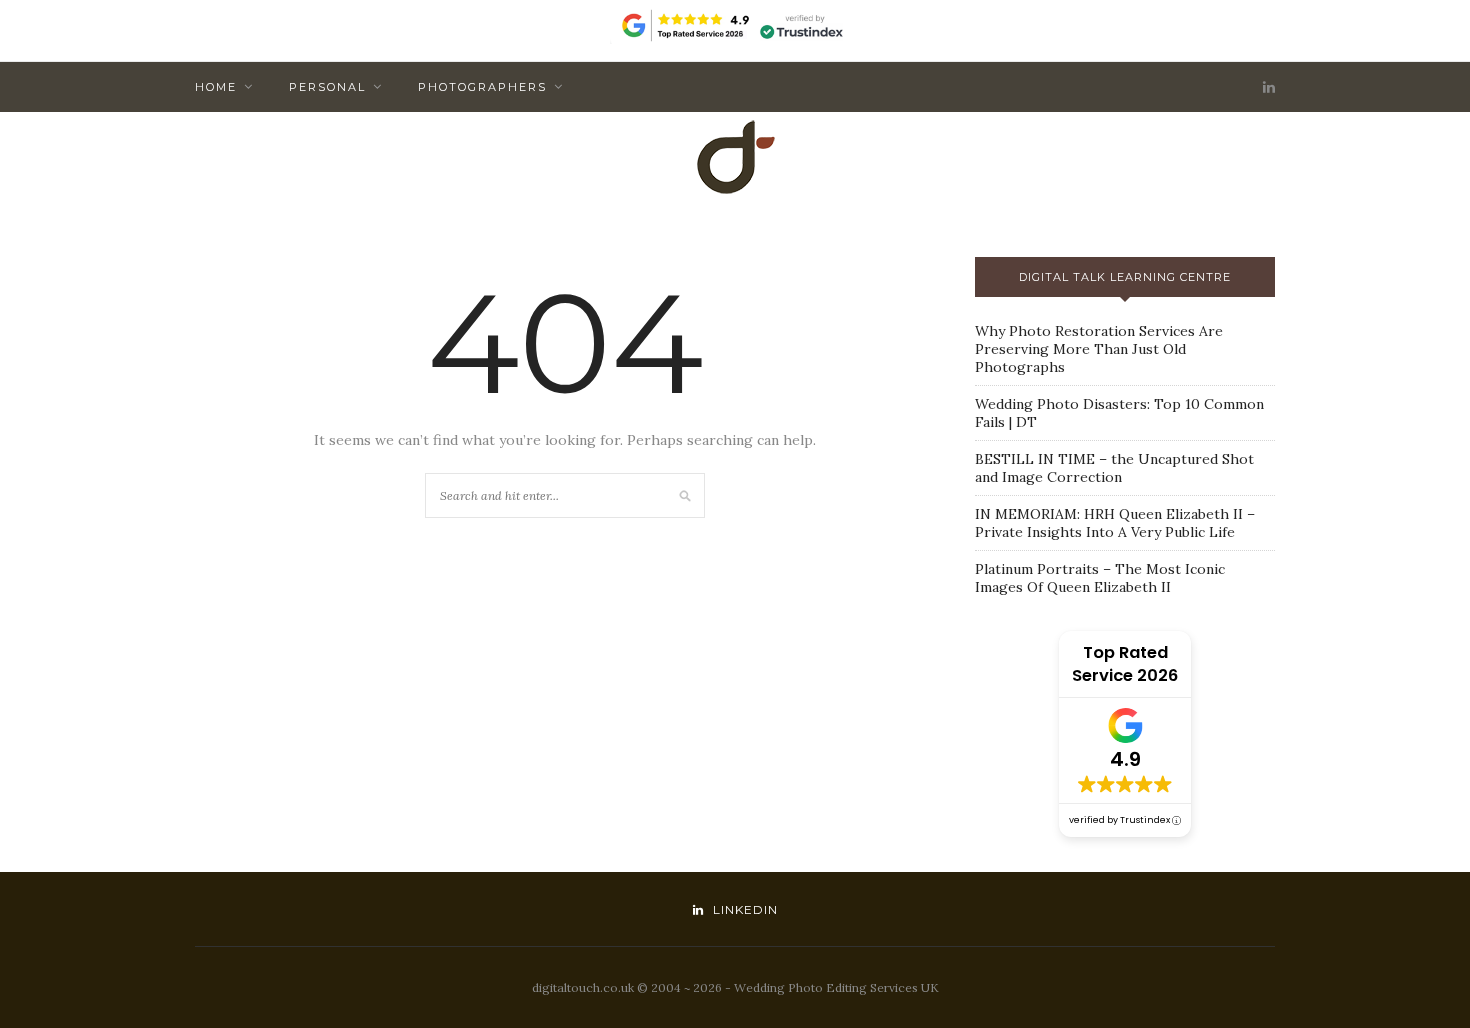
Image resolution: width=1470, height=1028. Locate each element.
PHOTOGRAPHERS (482, 87)
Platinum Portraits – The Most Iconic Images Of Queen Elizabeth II (1100, 578)
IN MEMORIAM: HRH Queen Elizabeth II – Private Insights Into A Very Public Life (1115, 523)
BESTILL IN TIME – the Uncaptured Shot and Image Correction (1114, 468)
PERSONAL (327, 87)
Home (216, 87)
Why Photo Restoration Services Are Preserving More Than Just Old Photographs (1099, 349)
